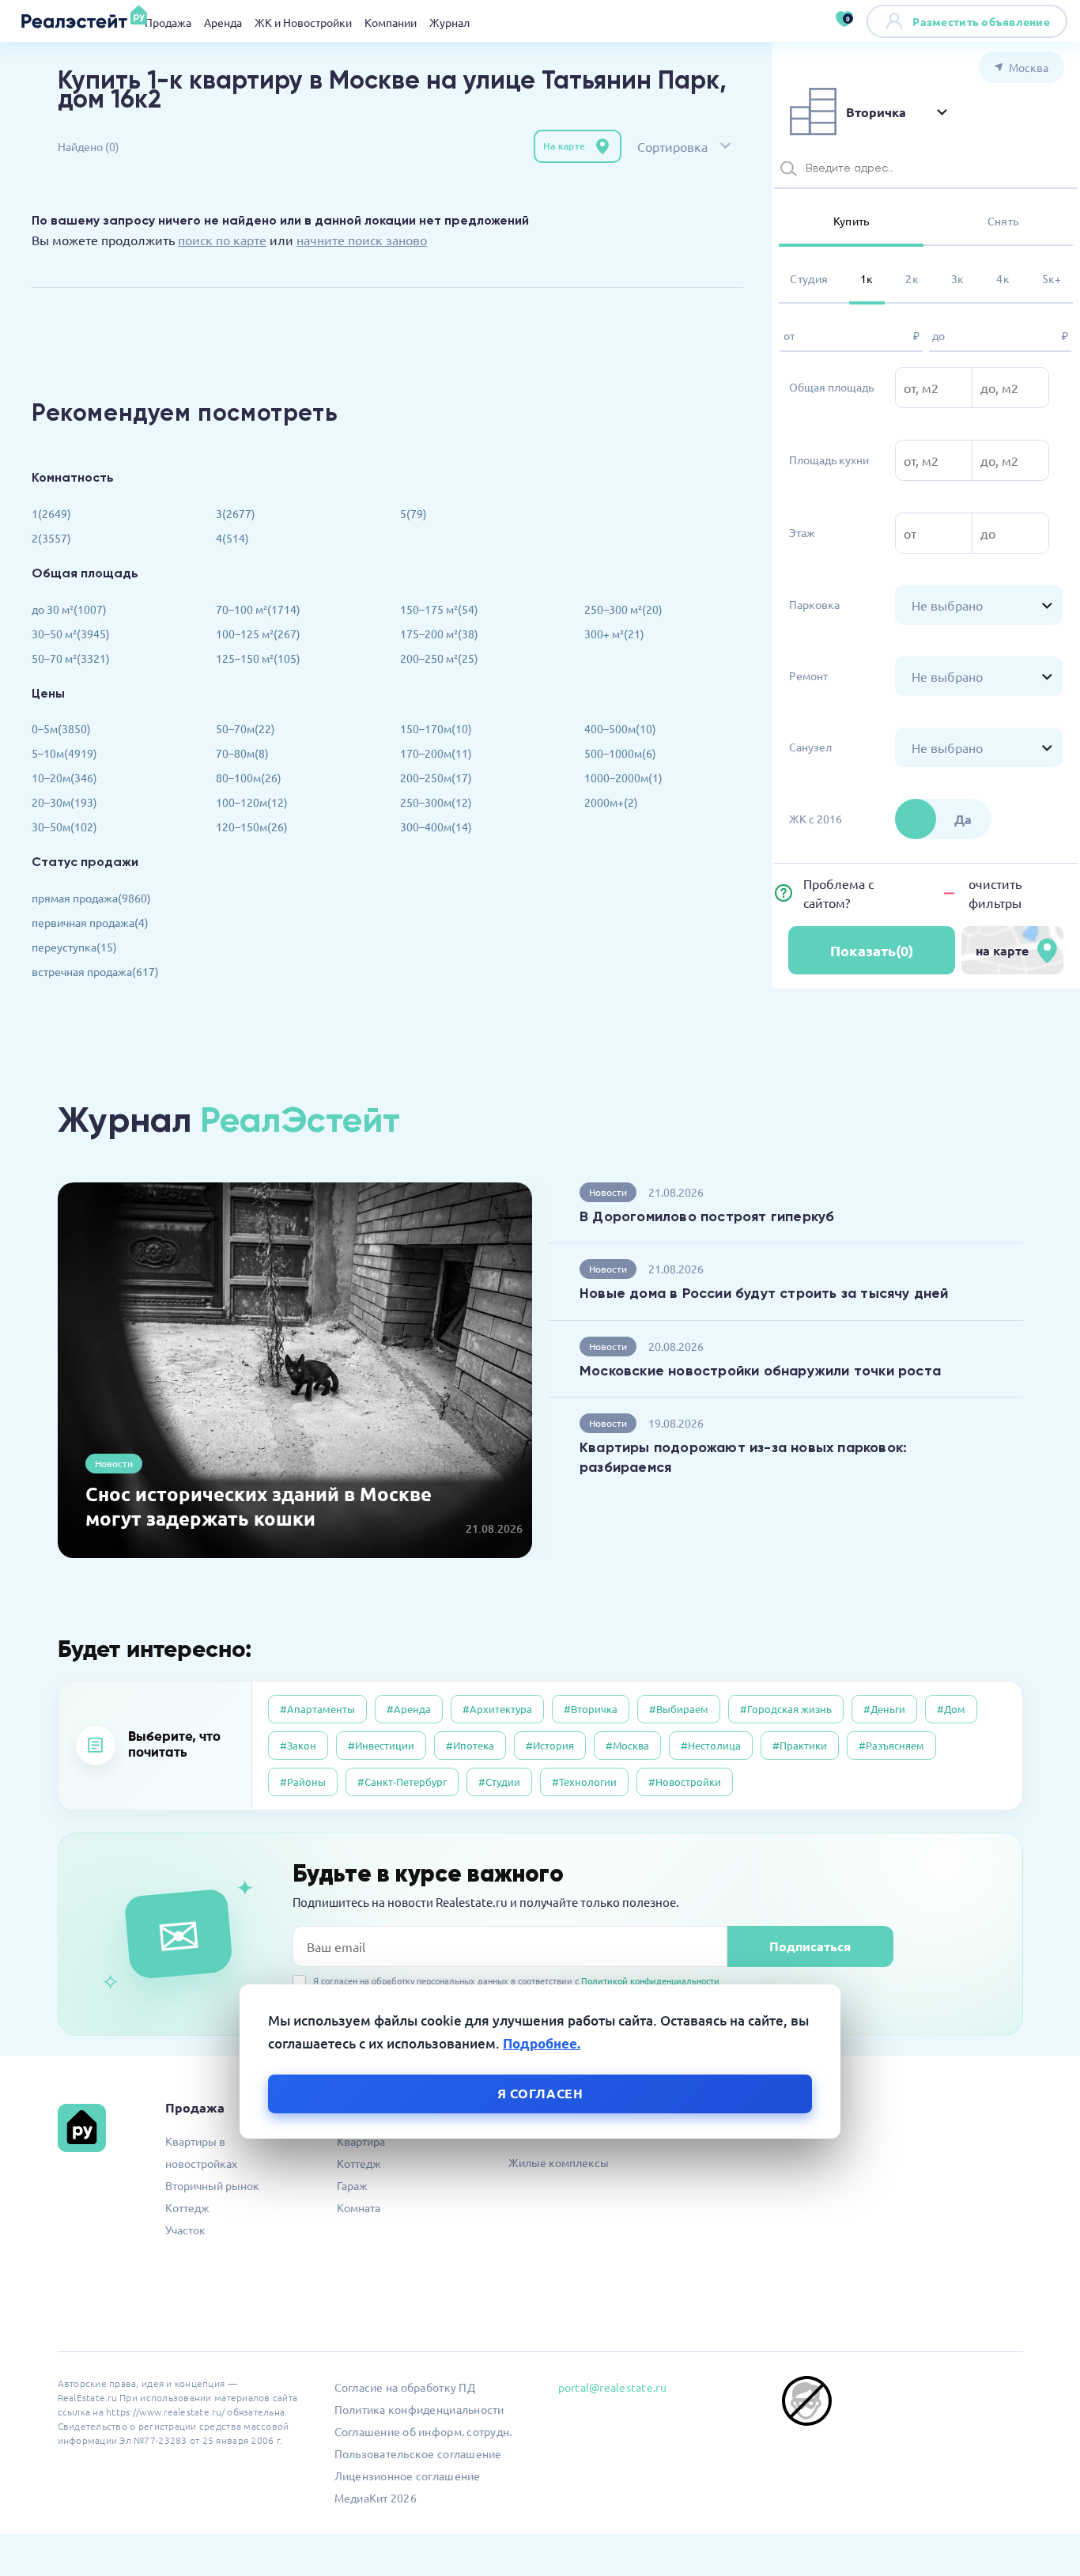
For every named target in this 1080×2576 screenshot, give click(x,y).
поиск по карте (222, 240)
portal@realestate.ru (612, 2387)
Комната (359, 2207)
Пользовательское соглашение (418, 2453)
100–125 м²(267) (258, 634)
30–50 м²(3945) (71, 634)
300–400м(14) (436, 827)
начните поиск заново (362, 240)
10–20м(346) (64, 777)
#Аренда (409, 1709)
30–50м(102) (64, 827)
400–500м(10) (620, 728)
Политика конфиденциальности (419, 2409)
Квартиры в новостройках (201, 2152)
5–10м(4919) (64, 753)
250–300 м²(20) (623, 609)
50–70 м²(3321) (71, 658)
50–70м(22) (245, 728)
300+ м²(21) (614, 634)
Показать (872, 950)
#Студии (499, 1782)
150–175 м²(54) (439, 609)
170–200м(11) (436, 753)
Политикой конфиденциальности (650, 1980)
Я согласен (540, 2092)
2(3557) (51, 538)
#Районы (303, 1782)
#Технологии (584, 1782)
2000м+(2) (611, 802)
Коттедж (187, 2207)
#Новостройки (685, 1782)
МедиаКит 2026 (376, 2498)
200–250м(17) (436, 777)
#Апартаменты (317, 1709)
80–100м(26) (249, 777)
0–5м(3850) (61, 728)
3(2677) (236, 513)
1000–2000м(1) (623, 777)
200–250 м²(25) (439, 658)
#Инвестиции (381, 1745)
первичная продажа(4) (90, 922)
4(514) (232, 538)
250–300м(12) (436, 802)
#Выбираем (679, 1709)
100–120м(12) (252, 802)
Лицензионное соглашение (408, 2476)
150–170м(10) (436, 728)
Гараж (352, 2185)
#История (550, 1745)
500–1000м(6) (620, 753)
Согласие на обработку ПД (405, 2387)
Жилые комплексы (559, 2162)
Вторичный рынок (212, 2185)
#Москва (627, 1745)
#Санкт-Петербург (402, 1782)
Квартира (361, 2141)
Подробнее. (542, 2043)
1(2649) (51, 513)
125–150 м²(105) (258, 658)
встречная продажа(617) (95, 971)
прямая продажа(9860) (91, 898)
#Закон (298, 1745)
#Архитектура (497, 1709)
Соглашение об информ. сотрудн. (423, 2431)
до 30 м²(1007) (69, 609)
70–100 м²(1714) (258, 609)
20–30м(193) (64, 802)
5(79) (413, 513)
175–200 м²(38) (439, 634)
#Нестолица (711, 1745)
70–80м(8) (242, 753)
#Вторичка (591, 1709)
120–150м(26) (252, 827)
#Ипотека (470, 1745)
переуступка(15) (74, 947)
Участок (185, 2230)
